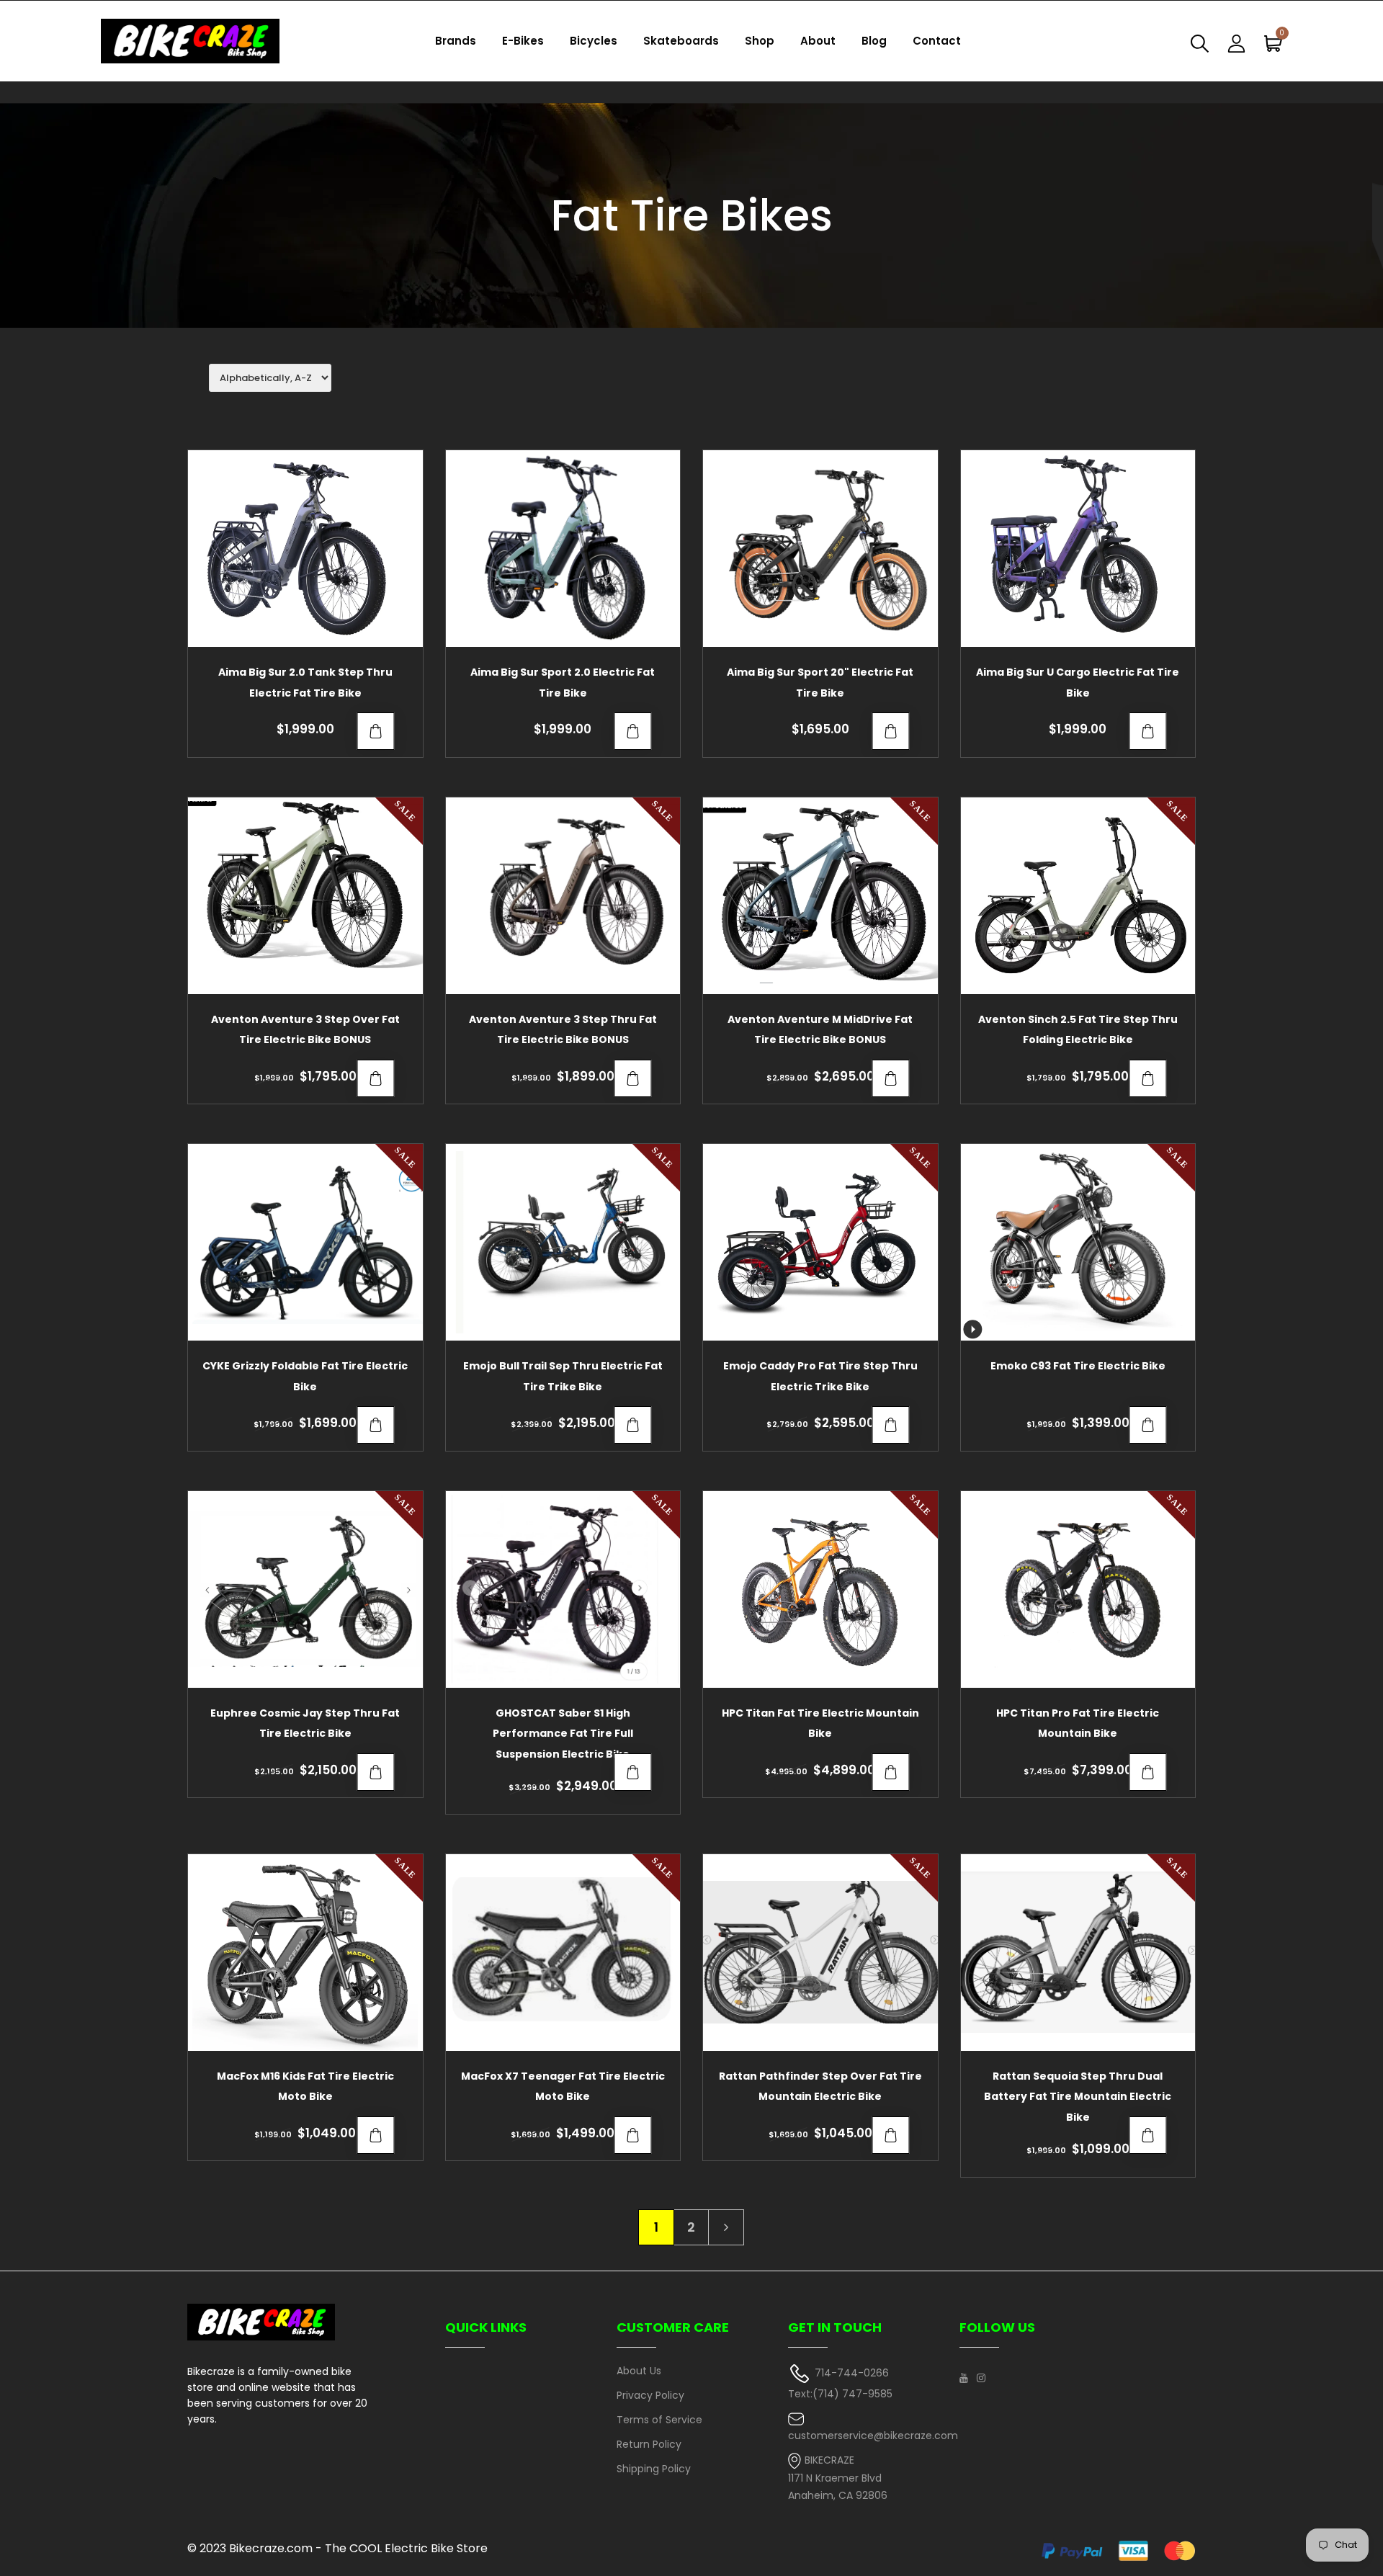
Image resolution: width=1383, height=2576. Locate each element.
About (818, 41)
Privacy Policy (650, 2395)
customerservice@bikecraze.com (873, 2436)
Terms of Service (659, 2420)
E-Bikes (523, 41)
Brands (456, 41)
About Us (639, 2371)
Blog (874, 41)
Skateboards (681, 41)
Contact (937, 41)
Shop (760, 41)
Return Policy (649, 2444)
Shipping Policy (654, 2469)
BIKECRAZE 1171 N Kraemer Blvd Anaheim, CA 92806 (838, 2478)
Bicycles (594, 41)
